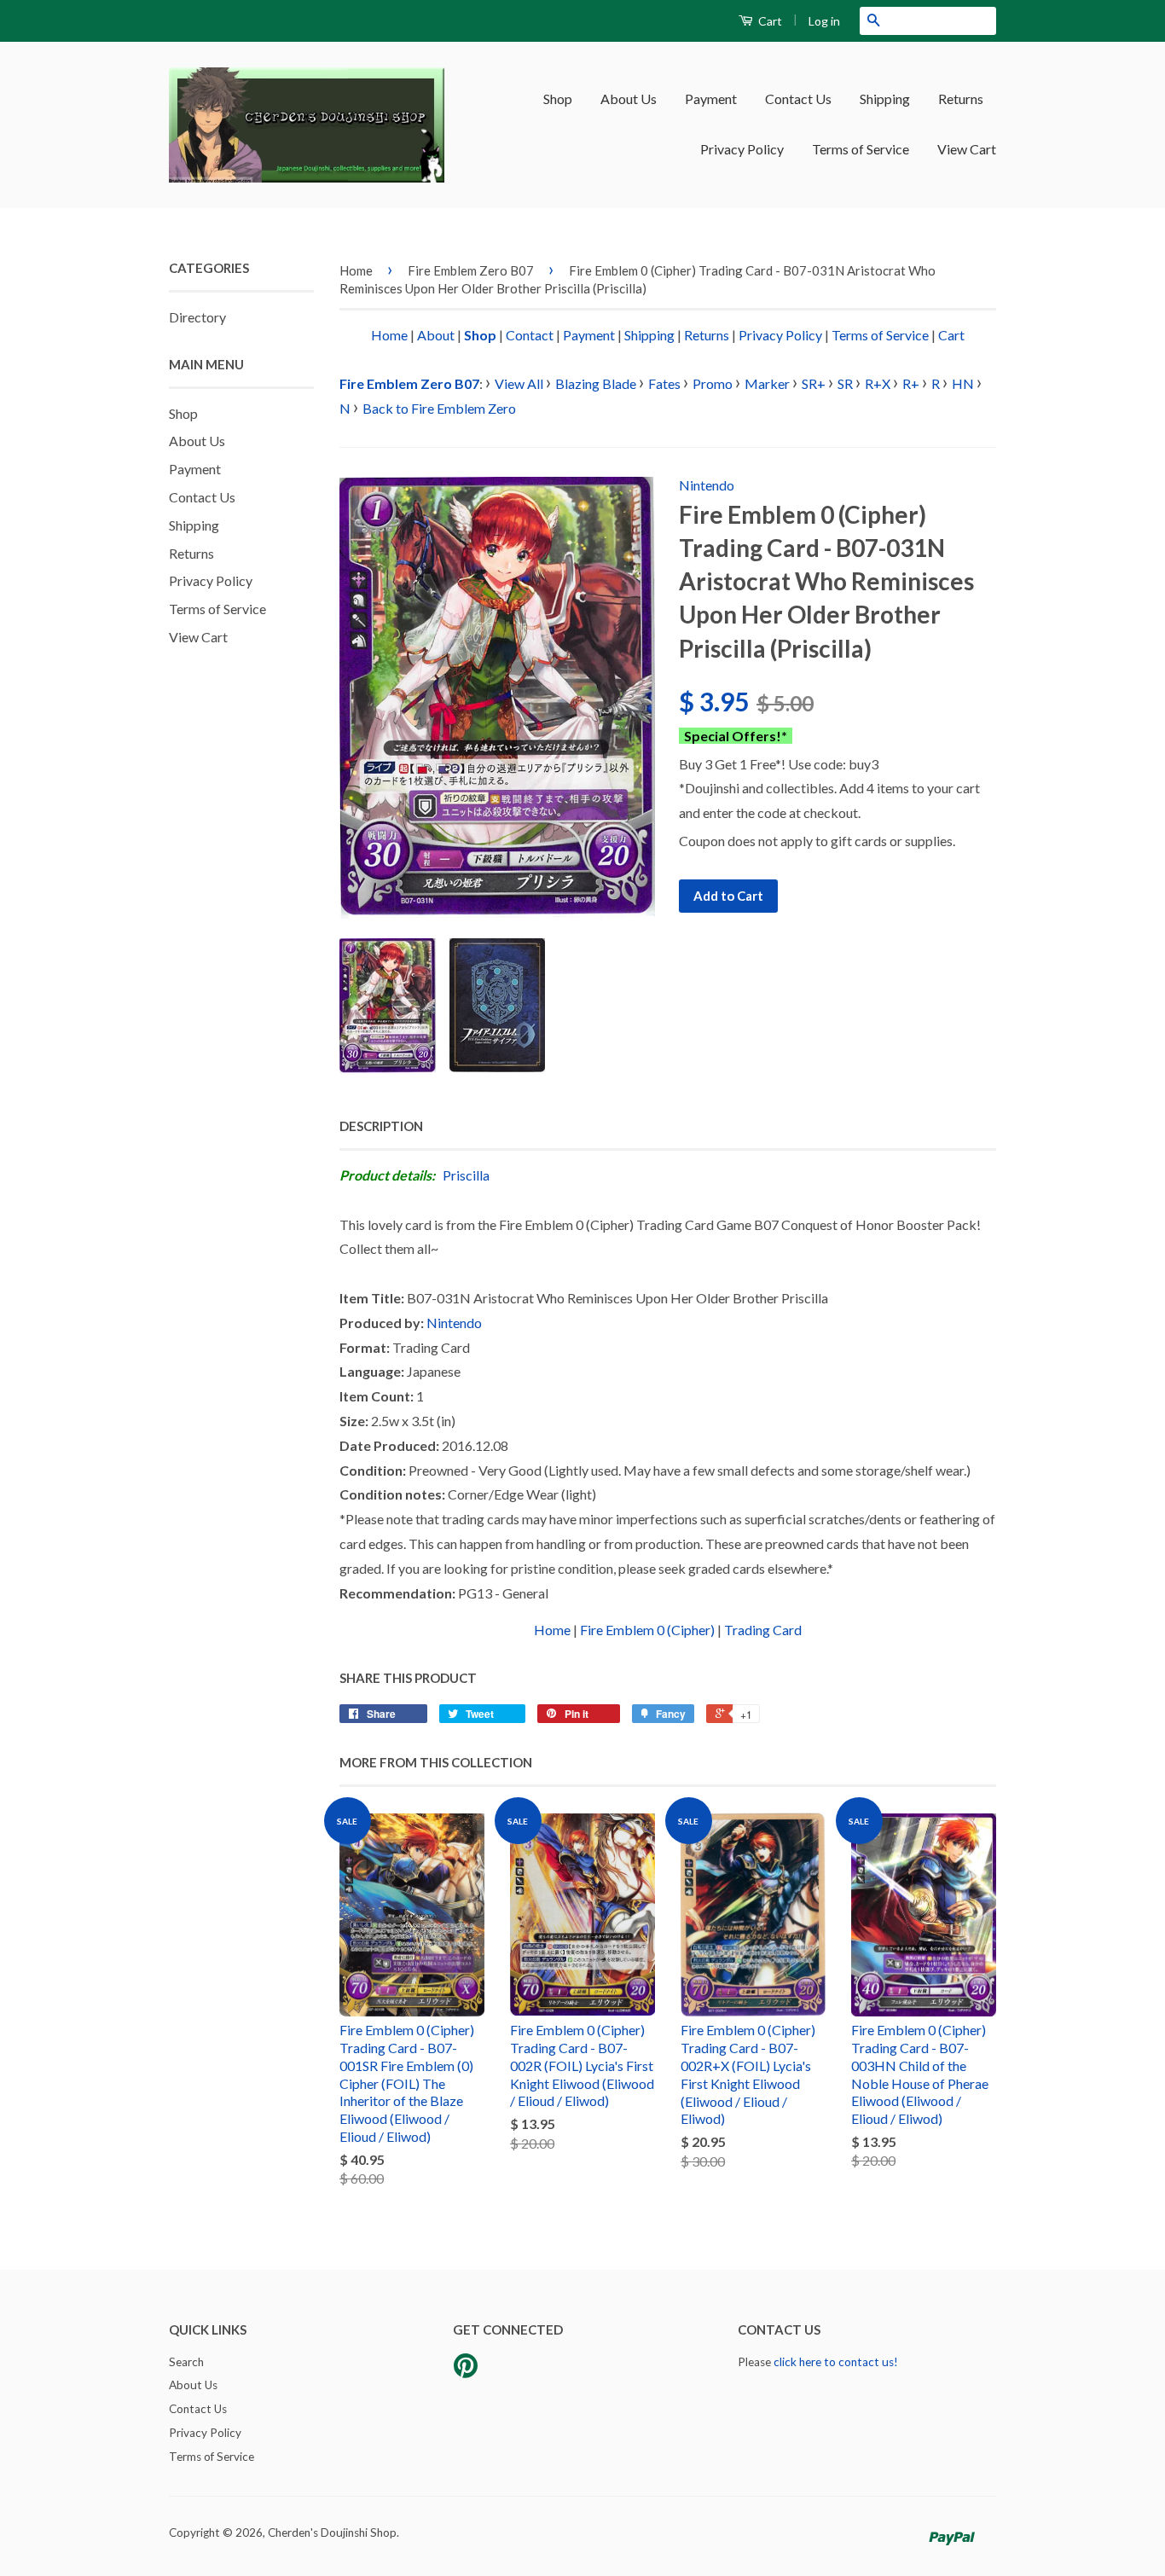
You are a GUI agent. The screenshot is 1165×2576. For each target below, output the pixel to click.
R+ (911, 383)
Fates (664, 383)
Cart (769, 21)
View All (519, 383)
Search (186, 2362)
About (436, 335)
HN (963, 383)
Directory (197, 317)
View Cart (967, 149)
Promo (713, 383)
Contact (530, 335)
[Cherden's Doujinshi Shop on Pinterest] (466, 2371)
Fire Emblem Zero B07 (471, 270)
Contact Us (798, 99)
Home (356, 270)
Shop (558, 99)
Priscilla (466, 1175)
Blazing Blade (596, 383)
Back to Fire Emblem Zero (439, 408)
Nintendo (707, 485)
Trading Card (763, 1630)
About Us (629, 99)
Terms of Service (861, 149)
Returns (961, 99)
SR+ (814, 383)
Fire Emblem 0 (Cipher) (647, 1630)
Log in (824, 21)
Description (381, 1126)
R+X (878, 383)
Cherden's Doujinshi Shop (332, 2532)
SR (845, 383)
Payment (711, 99)
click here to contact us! (836, 2362)
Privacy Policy (742, 149)
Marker (767, 383)
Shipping (885, 99)
